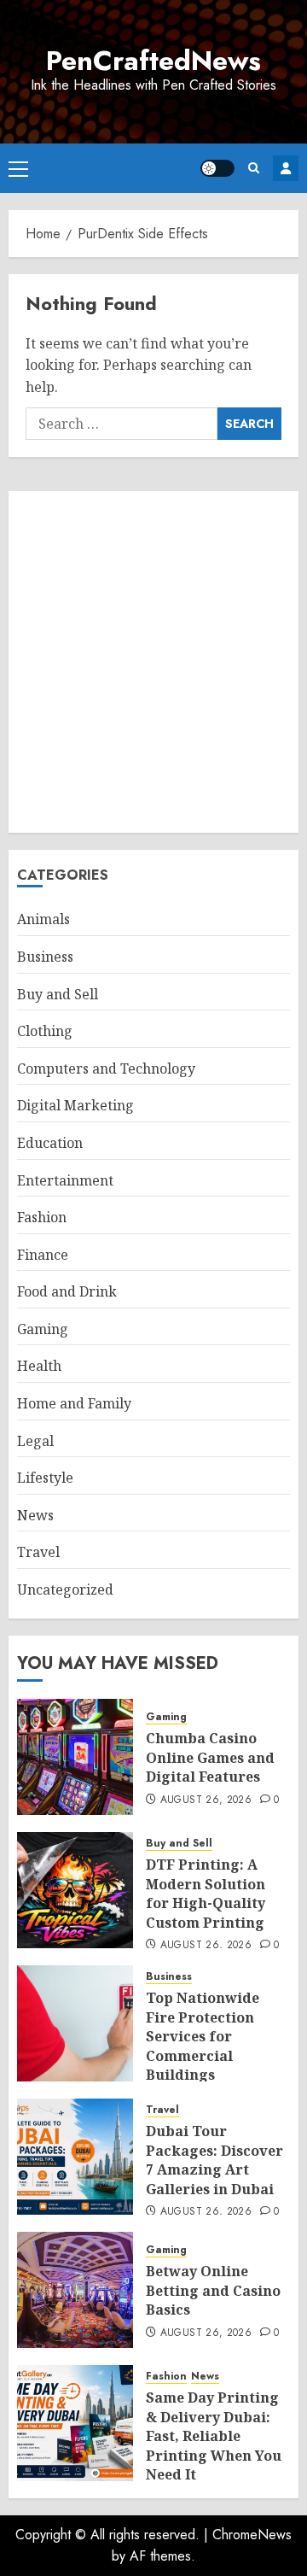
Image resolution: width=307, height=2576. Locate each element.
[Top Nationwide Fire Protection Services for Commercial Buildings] (75, 2023)
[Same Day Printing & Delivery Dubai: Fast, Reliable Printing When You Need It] (75, 2423)
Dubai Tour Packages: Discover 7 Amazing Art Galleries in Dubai (214, 2160)
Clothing (45, 1031)
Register (286, 168)
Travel (38, 1552)
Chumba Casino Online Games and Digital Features (210, 1757)
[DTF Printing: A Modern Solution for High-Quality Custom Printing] (75, 1890)
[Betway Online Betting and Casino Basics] (75, 2290)
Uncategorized (65, 1590)
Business (45, 957)
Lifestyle (45, 1478)
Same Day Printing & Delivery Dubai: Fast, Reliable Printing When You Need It (214, 2436)
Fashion (42, 1217)
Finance (43, 1255)
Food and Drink (67, 1291)
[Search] (254, 168)
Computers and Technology (106, 1068)
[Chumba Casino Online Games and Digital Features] (75, 1757)
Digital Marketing (75, 1105)
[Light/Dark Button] (217, 168)
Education (50, 1143)
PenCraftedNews (153, 61)
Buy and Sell (58, 994)
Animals (43, 919)
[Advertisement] (153, 662)
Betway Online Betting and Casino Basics (213, 2290)
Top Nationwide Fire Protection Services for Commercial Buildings (203, 2036)
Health (39, 1366)
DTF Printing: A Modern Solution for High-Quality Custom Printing (206, 1893)
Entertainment (65, 1180)
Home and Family (74, 1403)
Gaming (43, 1329)
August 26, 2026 (206, 1800)
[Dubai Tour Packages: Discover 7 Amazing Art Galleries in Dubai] (75, 2157)
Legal (35, 1441)
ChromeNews (252, 2535)
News (35, 1515)
